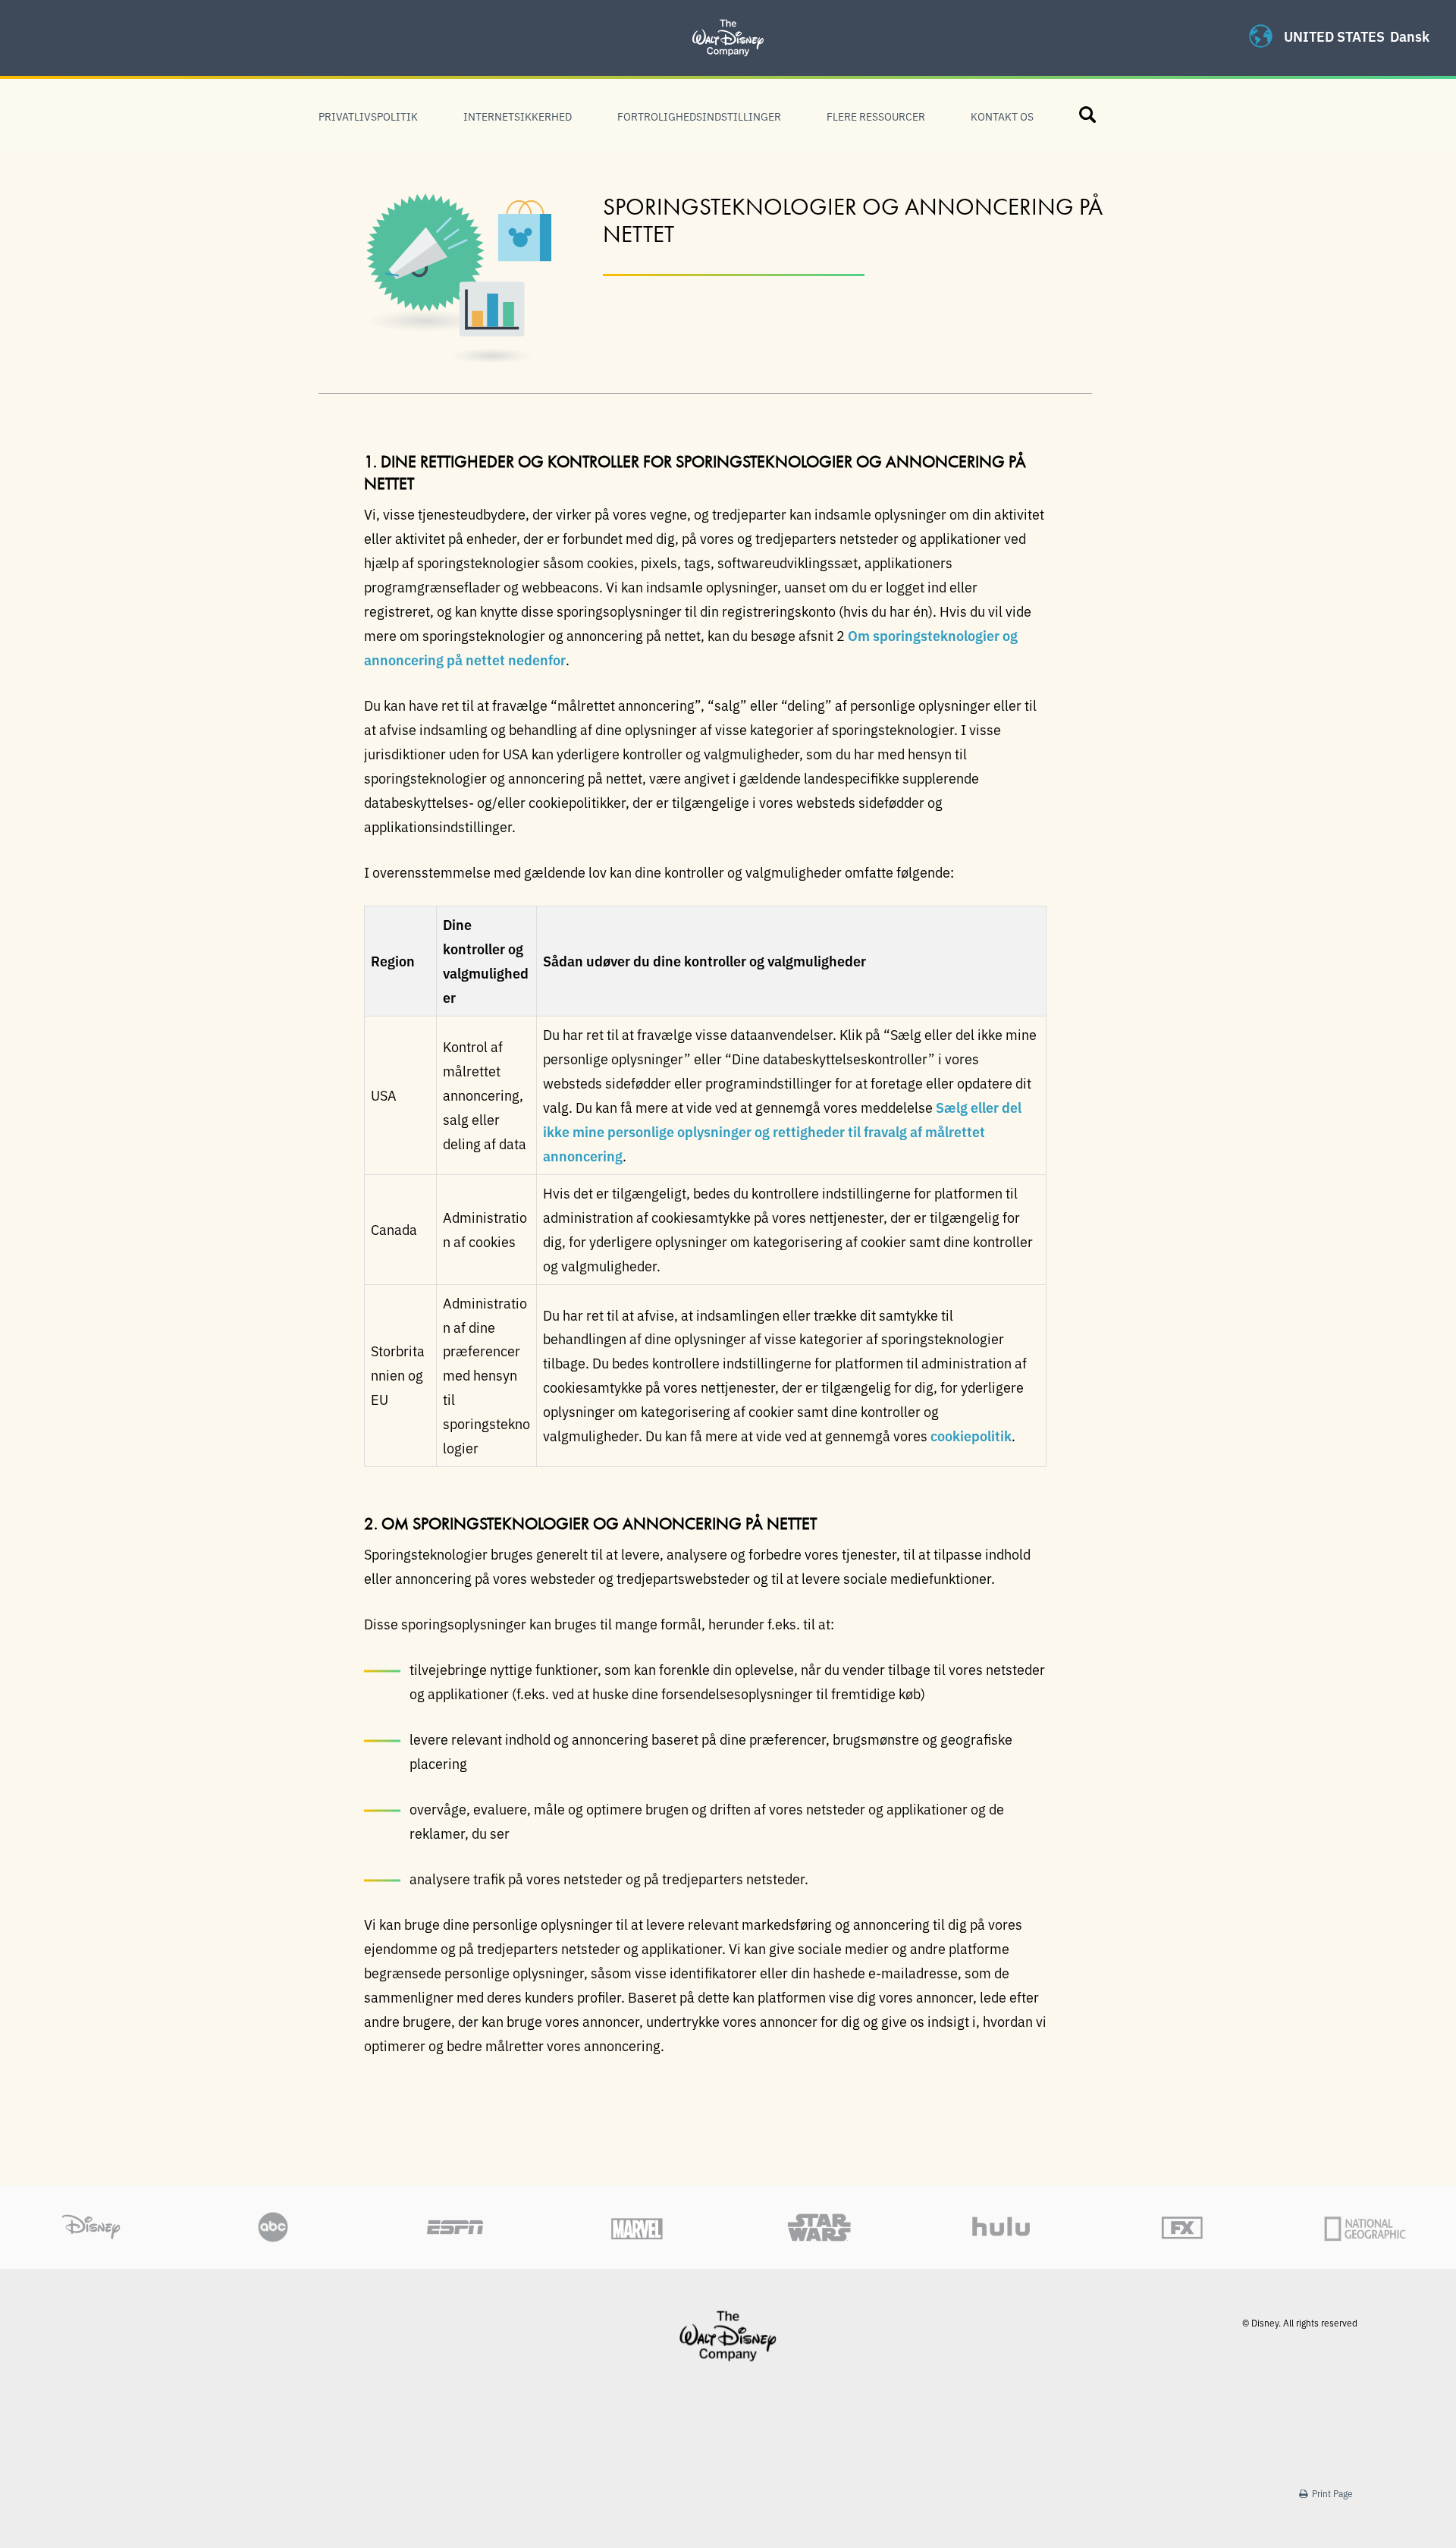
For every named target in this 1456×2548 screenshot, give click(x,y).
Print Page (1331, 2493)
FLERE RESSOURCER (876, 116)
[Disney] (728, 2336)
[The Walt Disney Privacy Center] (728, 19)
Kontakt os (1002, 116)
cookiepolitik (971, 1435)
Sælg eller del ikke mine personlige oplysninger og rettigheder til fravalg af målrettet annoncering (782, 1131)
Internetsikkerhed (518, 116)
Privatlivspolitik (368, 116)
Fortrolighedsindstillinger (699, 116)
